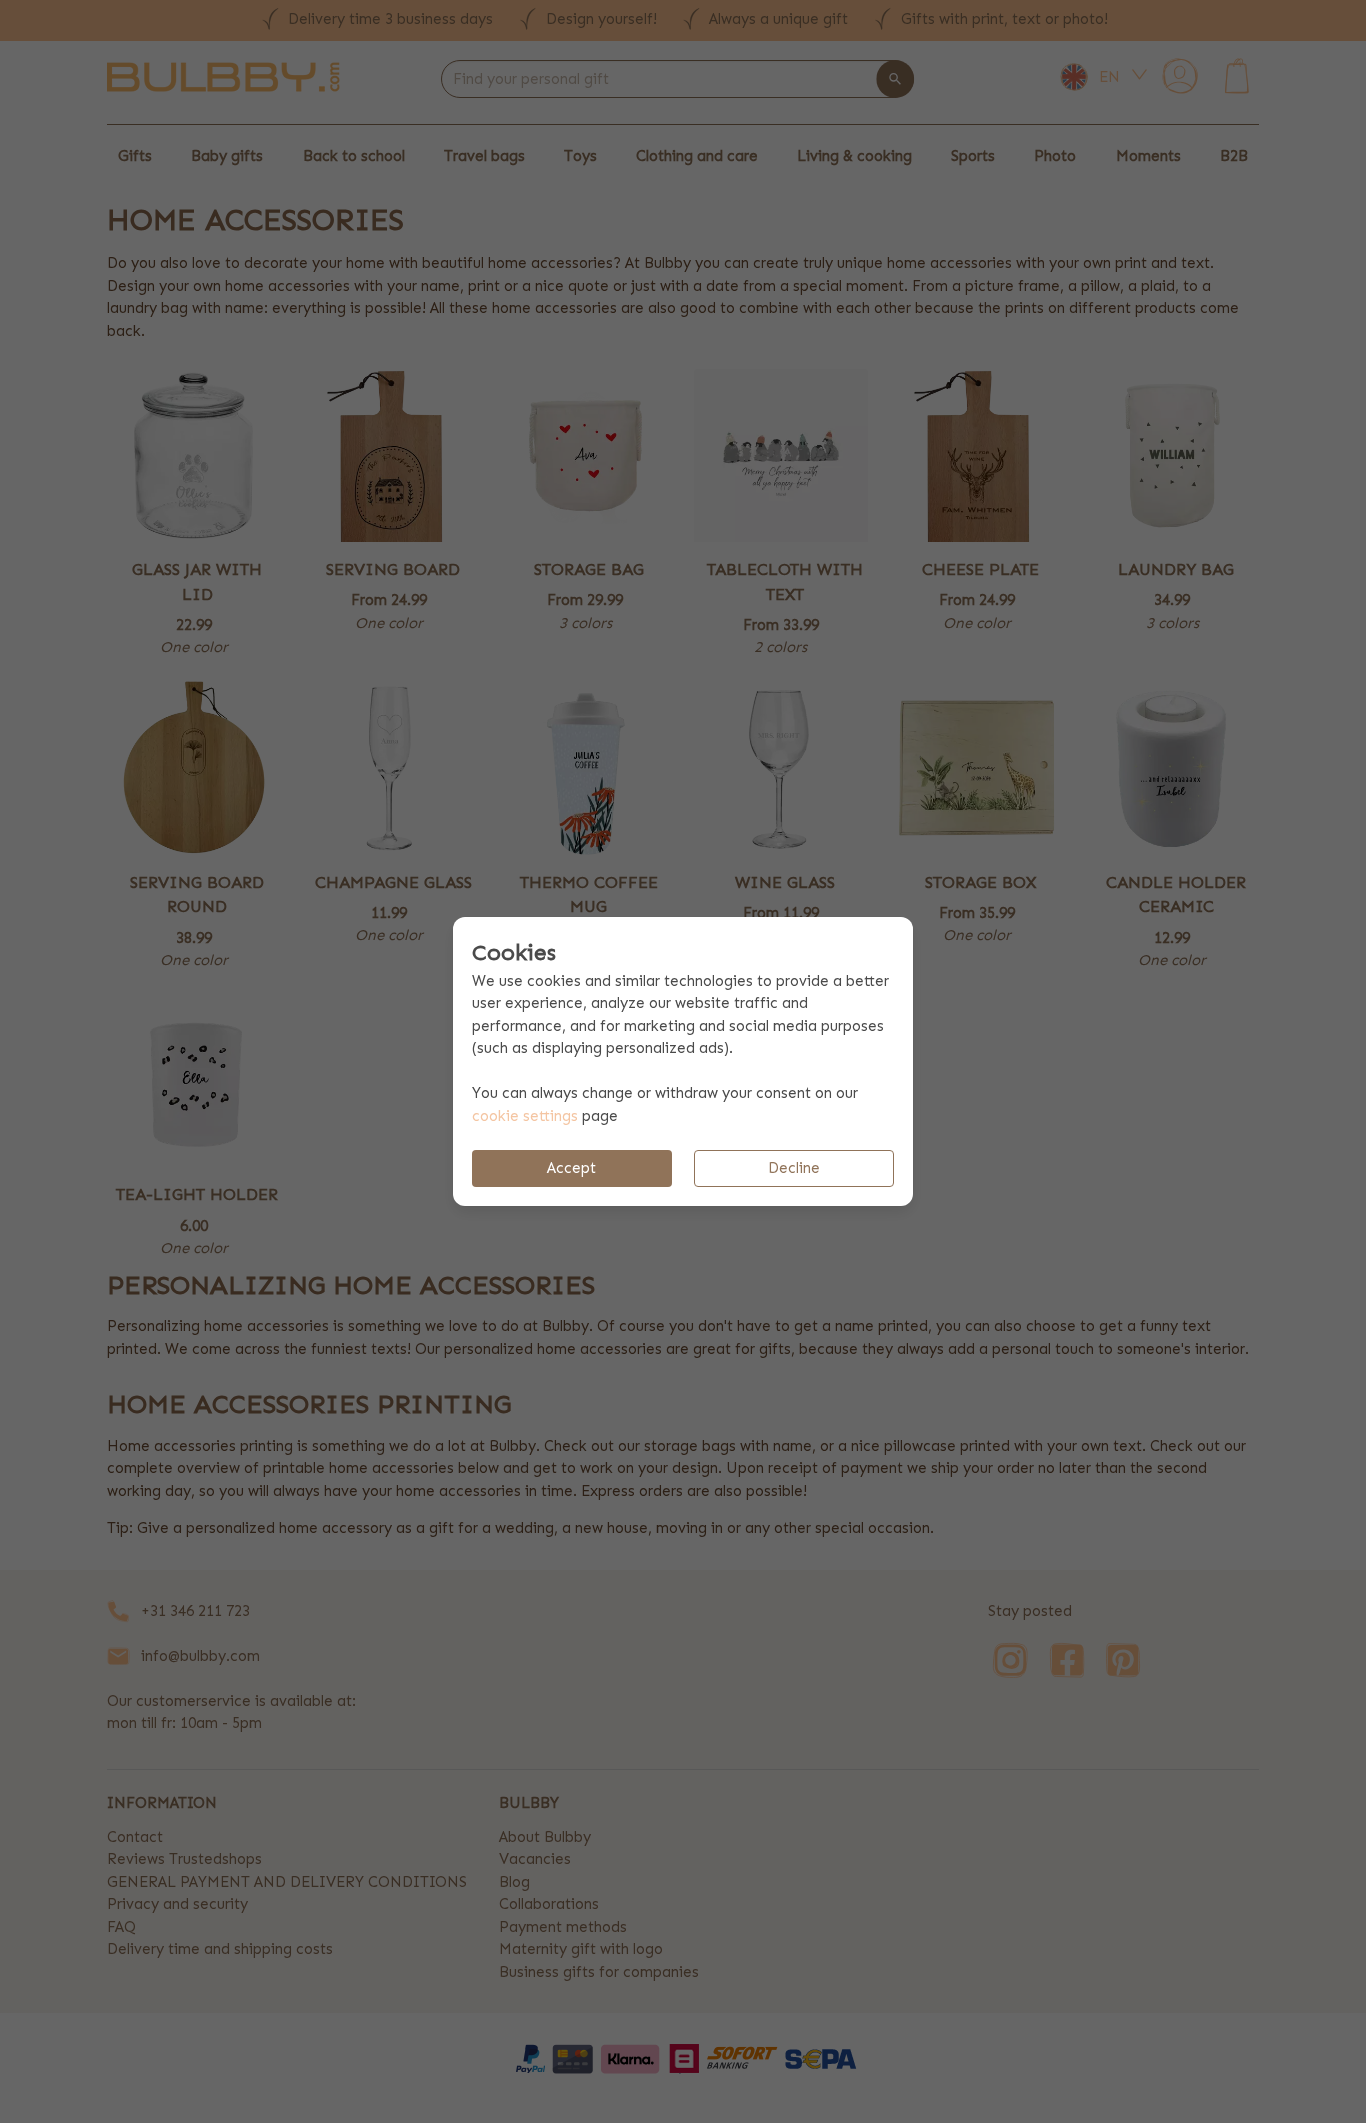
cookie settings (525, 1116)
